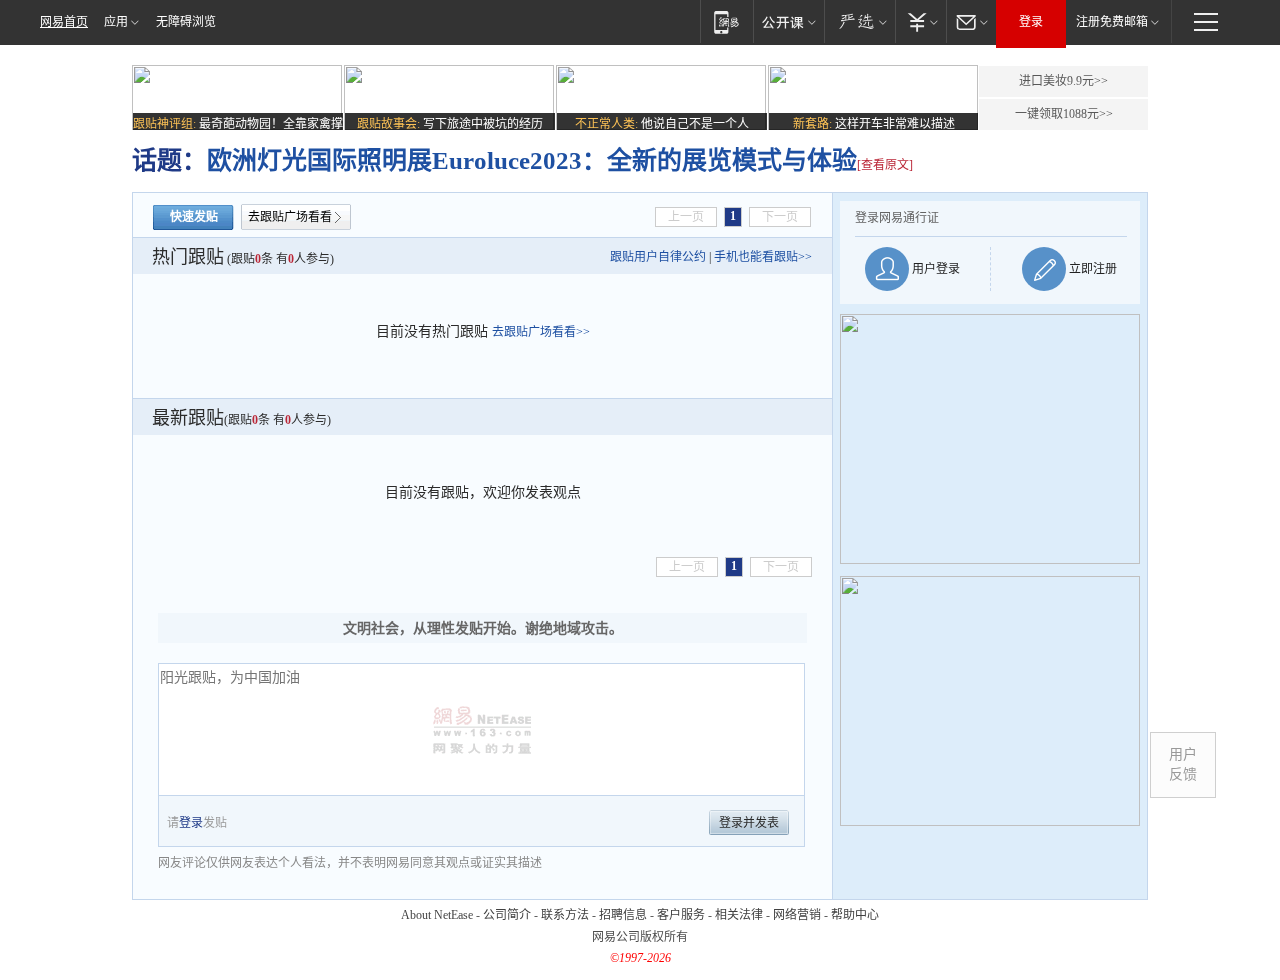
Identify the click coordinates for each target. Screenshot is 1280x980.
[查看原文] (885, 165)
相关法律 (739, 915)
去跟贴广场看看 (290, 217)
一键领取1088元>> (1064, 114)
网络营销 (797, 915)
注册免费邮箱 (1112, 22)
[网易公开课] (788, 21)
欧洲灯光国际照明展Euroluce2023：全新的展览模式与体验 (532, 160)
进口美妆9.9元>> (1063, 81)
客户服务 (681, 915)
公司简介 (507, 915)
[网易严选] (859, 21)
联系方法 (565, 915)
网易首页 (64, 22)
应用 (116, 22)
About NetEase (437, 915)
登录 (1031, 22)
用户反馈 (1183, 764)
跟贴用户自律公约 (658, 257)
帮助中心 (855, 915)
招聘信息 (623, 915)
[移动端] (726, 21)
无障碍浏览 (186, 22)
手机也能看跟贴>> (763, 257)
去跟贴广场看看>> (541, 332)
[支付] (920, 21)
